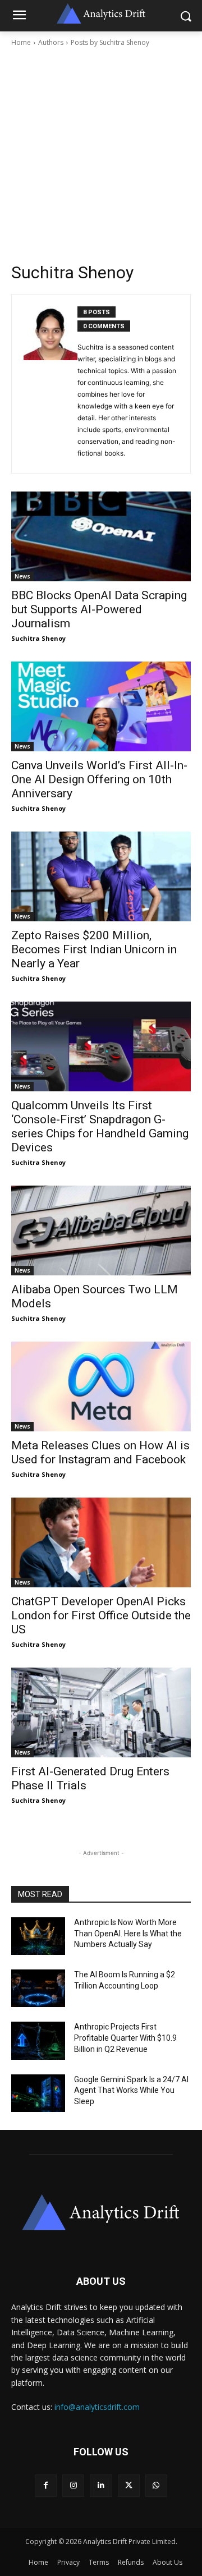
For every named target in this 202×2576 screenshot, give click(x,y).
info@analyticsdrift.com (97, 2407)
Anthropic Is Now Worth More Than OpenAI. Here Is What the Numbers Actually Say (128, 1933)
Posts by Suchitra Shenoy (110, 42)
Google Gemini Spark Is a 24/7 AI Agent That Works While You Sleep (131, 2090)
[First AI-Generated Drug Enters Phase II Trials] (101, 1712)
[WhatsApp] (156, 2485)
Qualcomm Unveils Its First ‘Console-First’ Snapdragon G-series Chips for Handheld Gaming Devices (100, 1126)
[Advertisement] (101, 155)
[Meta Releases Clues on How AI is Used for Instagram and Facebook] (101, 1386)
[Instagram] (73, 2485)
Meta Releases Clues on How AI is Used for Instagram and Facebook (100, 1452)
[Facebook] (46, 2485)
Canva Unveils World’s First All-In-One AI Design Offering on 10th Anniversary (99, 779)
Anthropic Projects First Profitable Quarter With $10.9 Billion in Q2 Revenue (125, 2038)
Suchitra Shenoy (38, 638)
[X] (129, 2485)
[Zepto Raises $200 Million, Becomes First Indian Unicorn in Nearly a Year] (101, 876)
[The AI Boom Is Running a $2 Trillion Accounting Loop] (38, 1988)
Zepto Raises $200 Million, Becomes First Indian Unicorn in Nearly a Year (94, 949)
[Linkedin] (101, 2485)
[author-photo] (50, 384)
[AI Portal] (101, 2212)
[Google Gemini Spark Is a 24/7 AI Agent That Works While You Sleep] (38, 2093)
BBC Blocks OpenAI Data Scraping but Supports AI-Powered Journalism (99, 609)
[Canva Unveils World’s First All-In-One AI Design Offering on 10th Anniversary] (101, 706)
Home (21, 42)
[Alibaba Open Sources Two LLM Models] (101, 1230)
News (22, 576)
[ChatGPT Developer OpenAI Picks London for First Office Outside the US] (101, 1542)
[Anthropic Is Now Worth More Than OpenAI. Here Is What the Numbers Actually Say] (38, 1936)
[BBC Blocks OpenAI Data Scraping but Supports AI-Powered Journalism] (101, 536)
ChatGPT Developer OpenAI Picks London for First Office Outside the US (101, 1615)
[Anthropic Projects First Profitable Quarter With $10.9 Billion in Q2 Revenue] (38, 2040)
